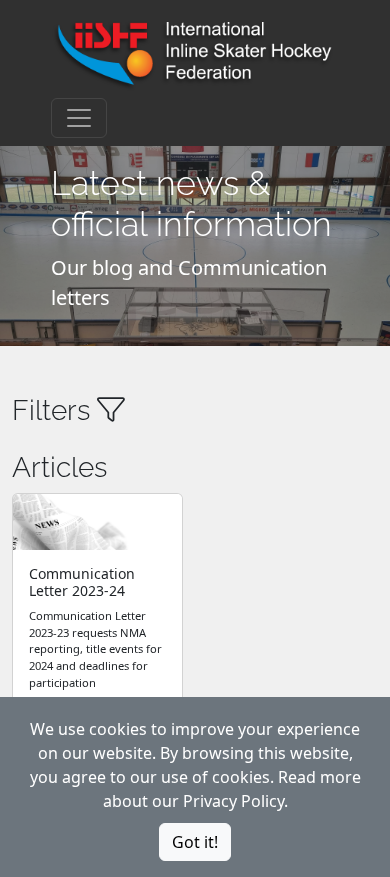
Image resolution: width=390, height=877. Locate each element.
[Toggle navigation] (79, 118)
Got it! (195, 842)
